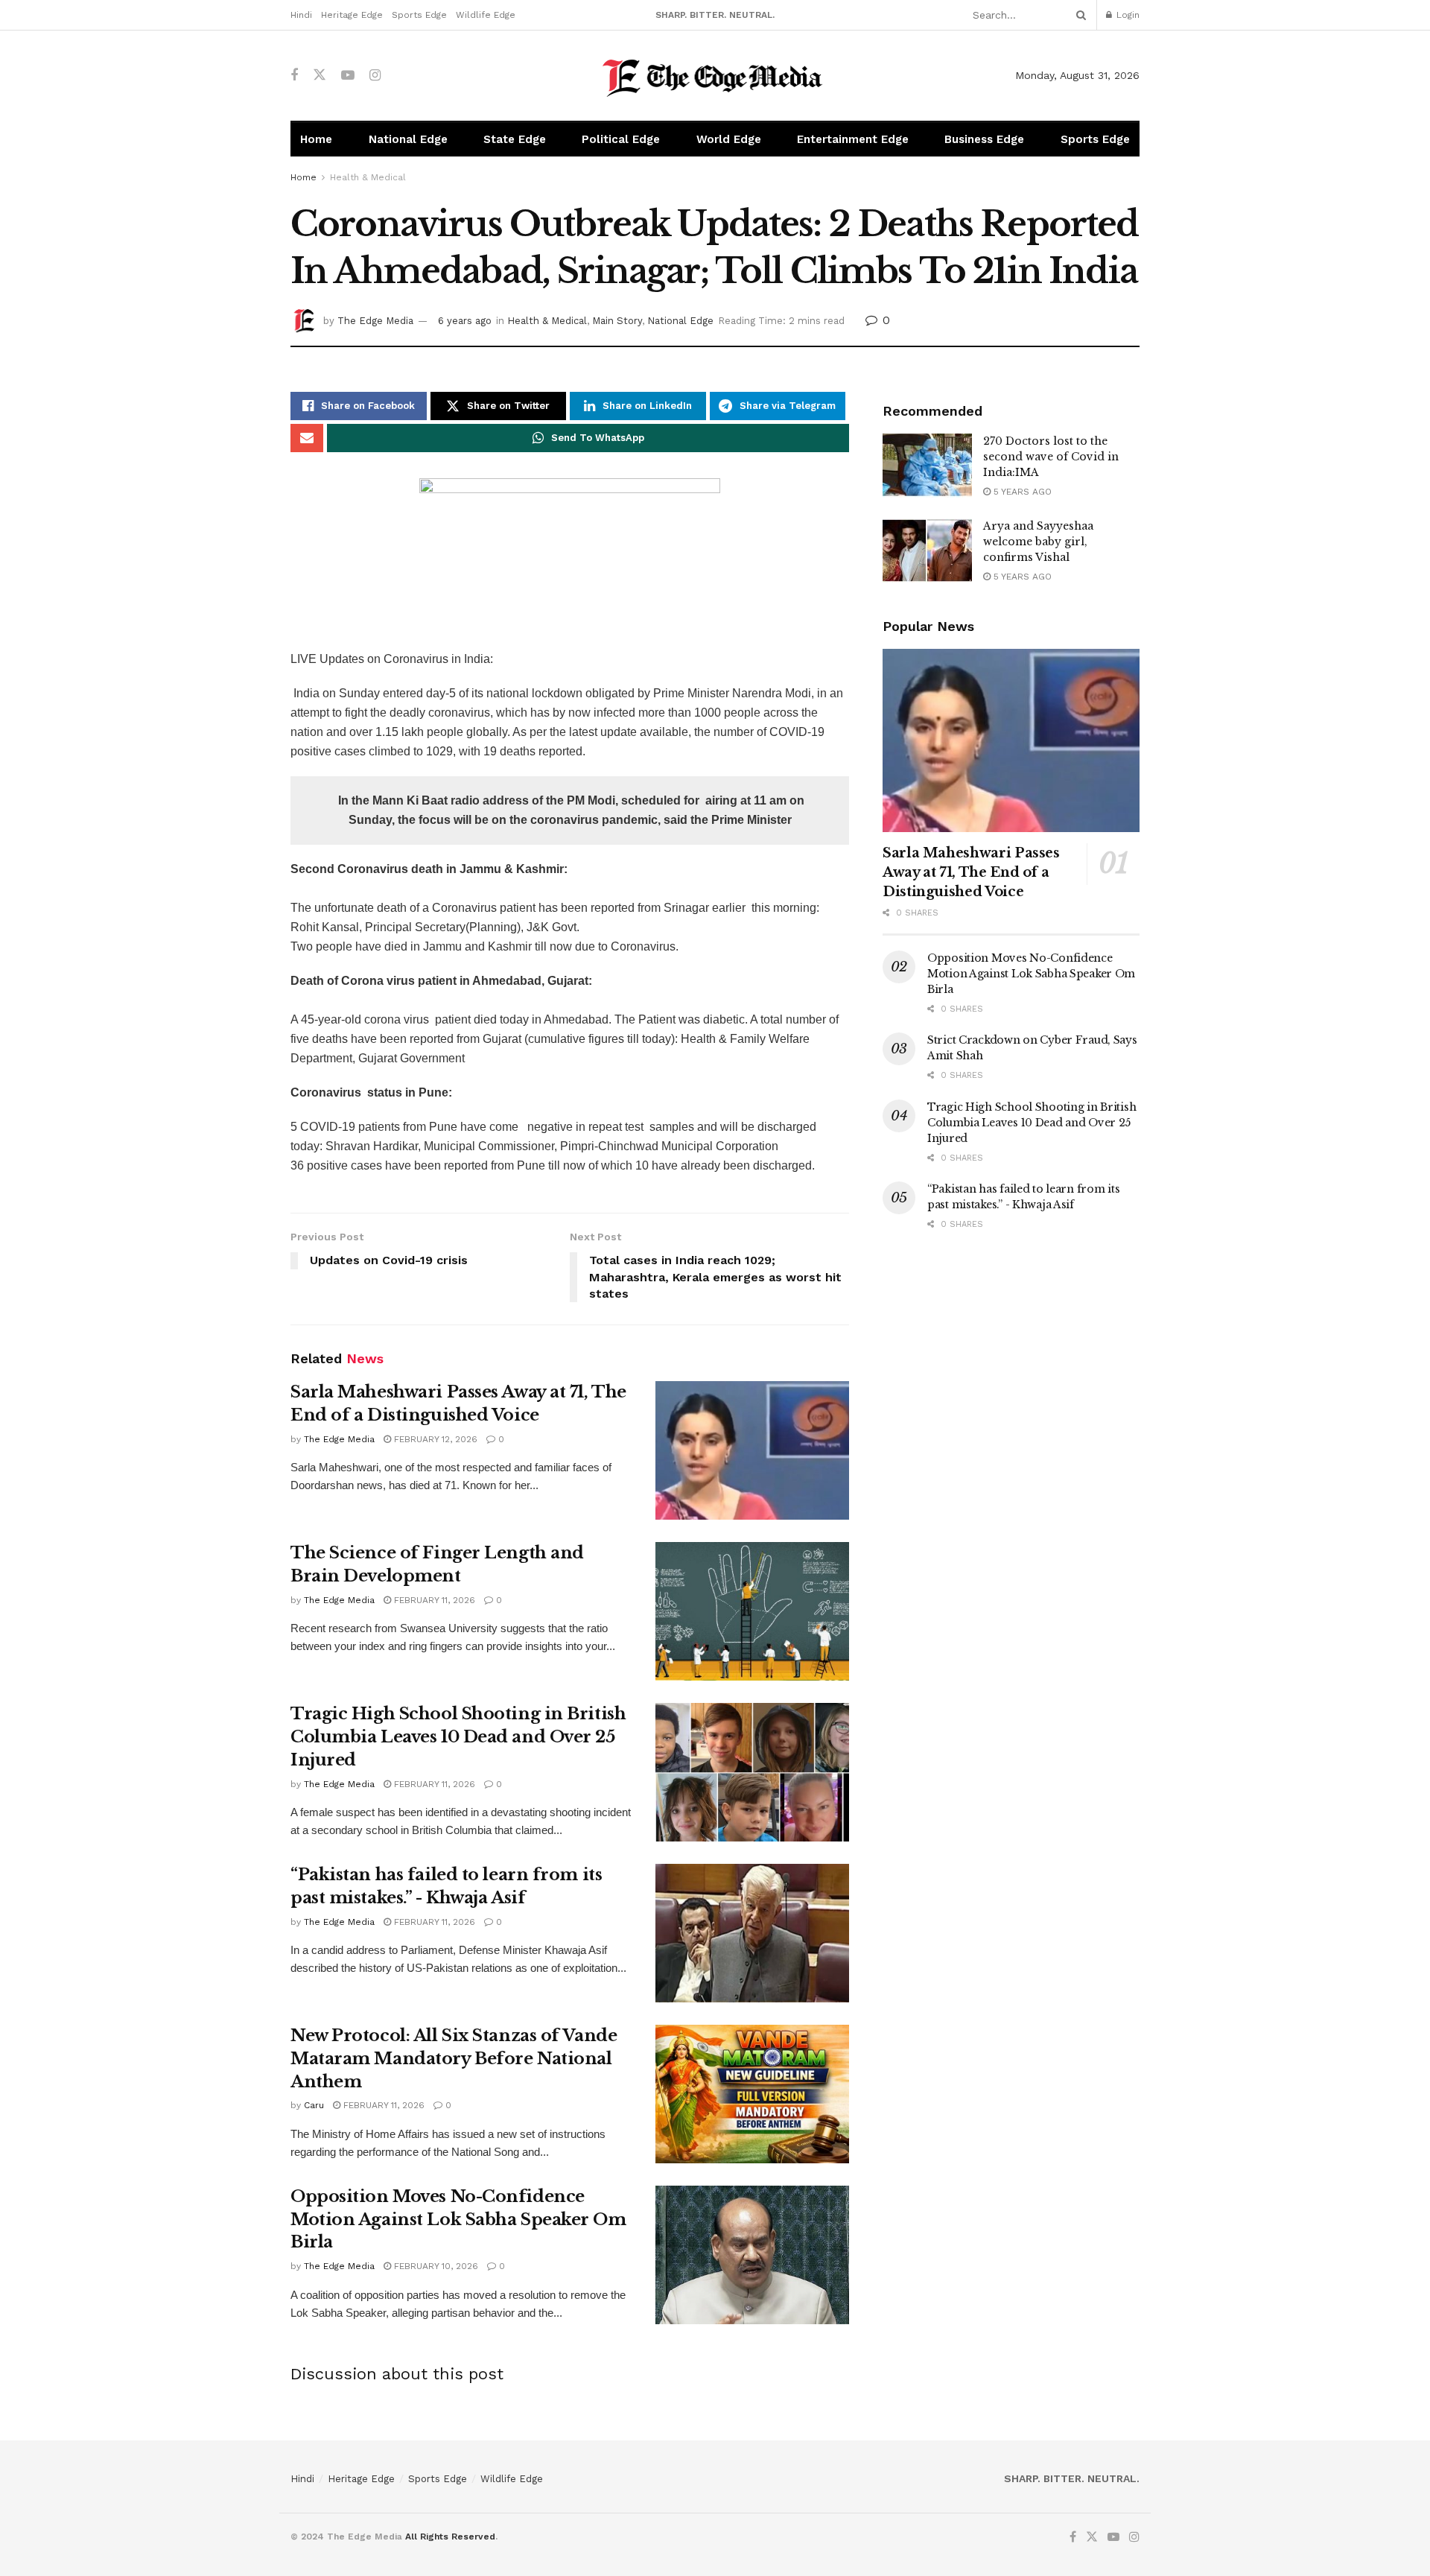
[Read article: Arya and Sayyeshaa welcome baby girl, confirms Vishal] (927, 551)
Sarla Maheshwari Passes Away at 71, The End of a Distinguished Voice (971, 872)
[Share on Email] (307, 438)
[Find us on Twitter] (320, 75)
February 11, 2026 (433, 1600)
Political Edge (621, 139)
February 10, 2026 (435, 2266)
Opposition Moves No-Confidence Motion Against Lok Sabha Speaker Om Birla (458, 2220)
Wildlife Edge (486, 15)
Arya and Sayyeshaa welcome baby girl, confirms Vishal (1038, 542)
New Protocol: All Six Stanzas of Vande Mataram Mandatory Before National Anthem (454, 2059)
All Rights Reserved (450, 2537)
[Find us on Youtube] (348, 76)
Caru (314, 2105)
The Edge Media (375, 321)
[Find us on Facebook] (294, 76)
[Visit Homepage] (715, 76)
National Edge (408, 139)
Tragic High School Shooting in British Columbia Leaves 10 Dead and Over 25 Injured (458, 1737)
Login (1126, 15)
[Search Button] (1078, 15)
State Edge (515, 139)
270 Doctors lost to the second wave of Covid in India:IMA (1051, 457)
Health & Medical (368, 177)
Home (316, 139)
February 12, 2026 (434, 1439)
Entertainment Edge (853, 139)
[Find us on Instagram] (375, 76)
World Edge (729, 139)
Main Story (617, 321)
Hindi (301, 15)
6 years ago (465, 321)
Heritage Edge (352, 15)
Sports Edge (419, 15)
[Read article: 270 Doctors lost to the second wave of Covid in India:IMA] (927, 466)
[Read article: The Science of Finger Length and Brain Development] (752, 1611)
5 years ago (1021, 492)
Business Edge (984, 139)
